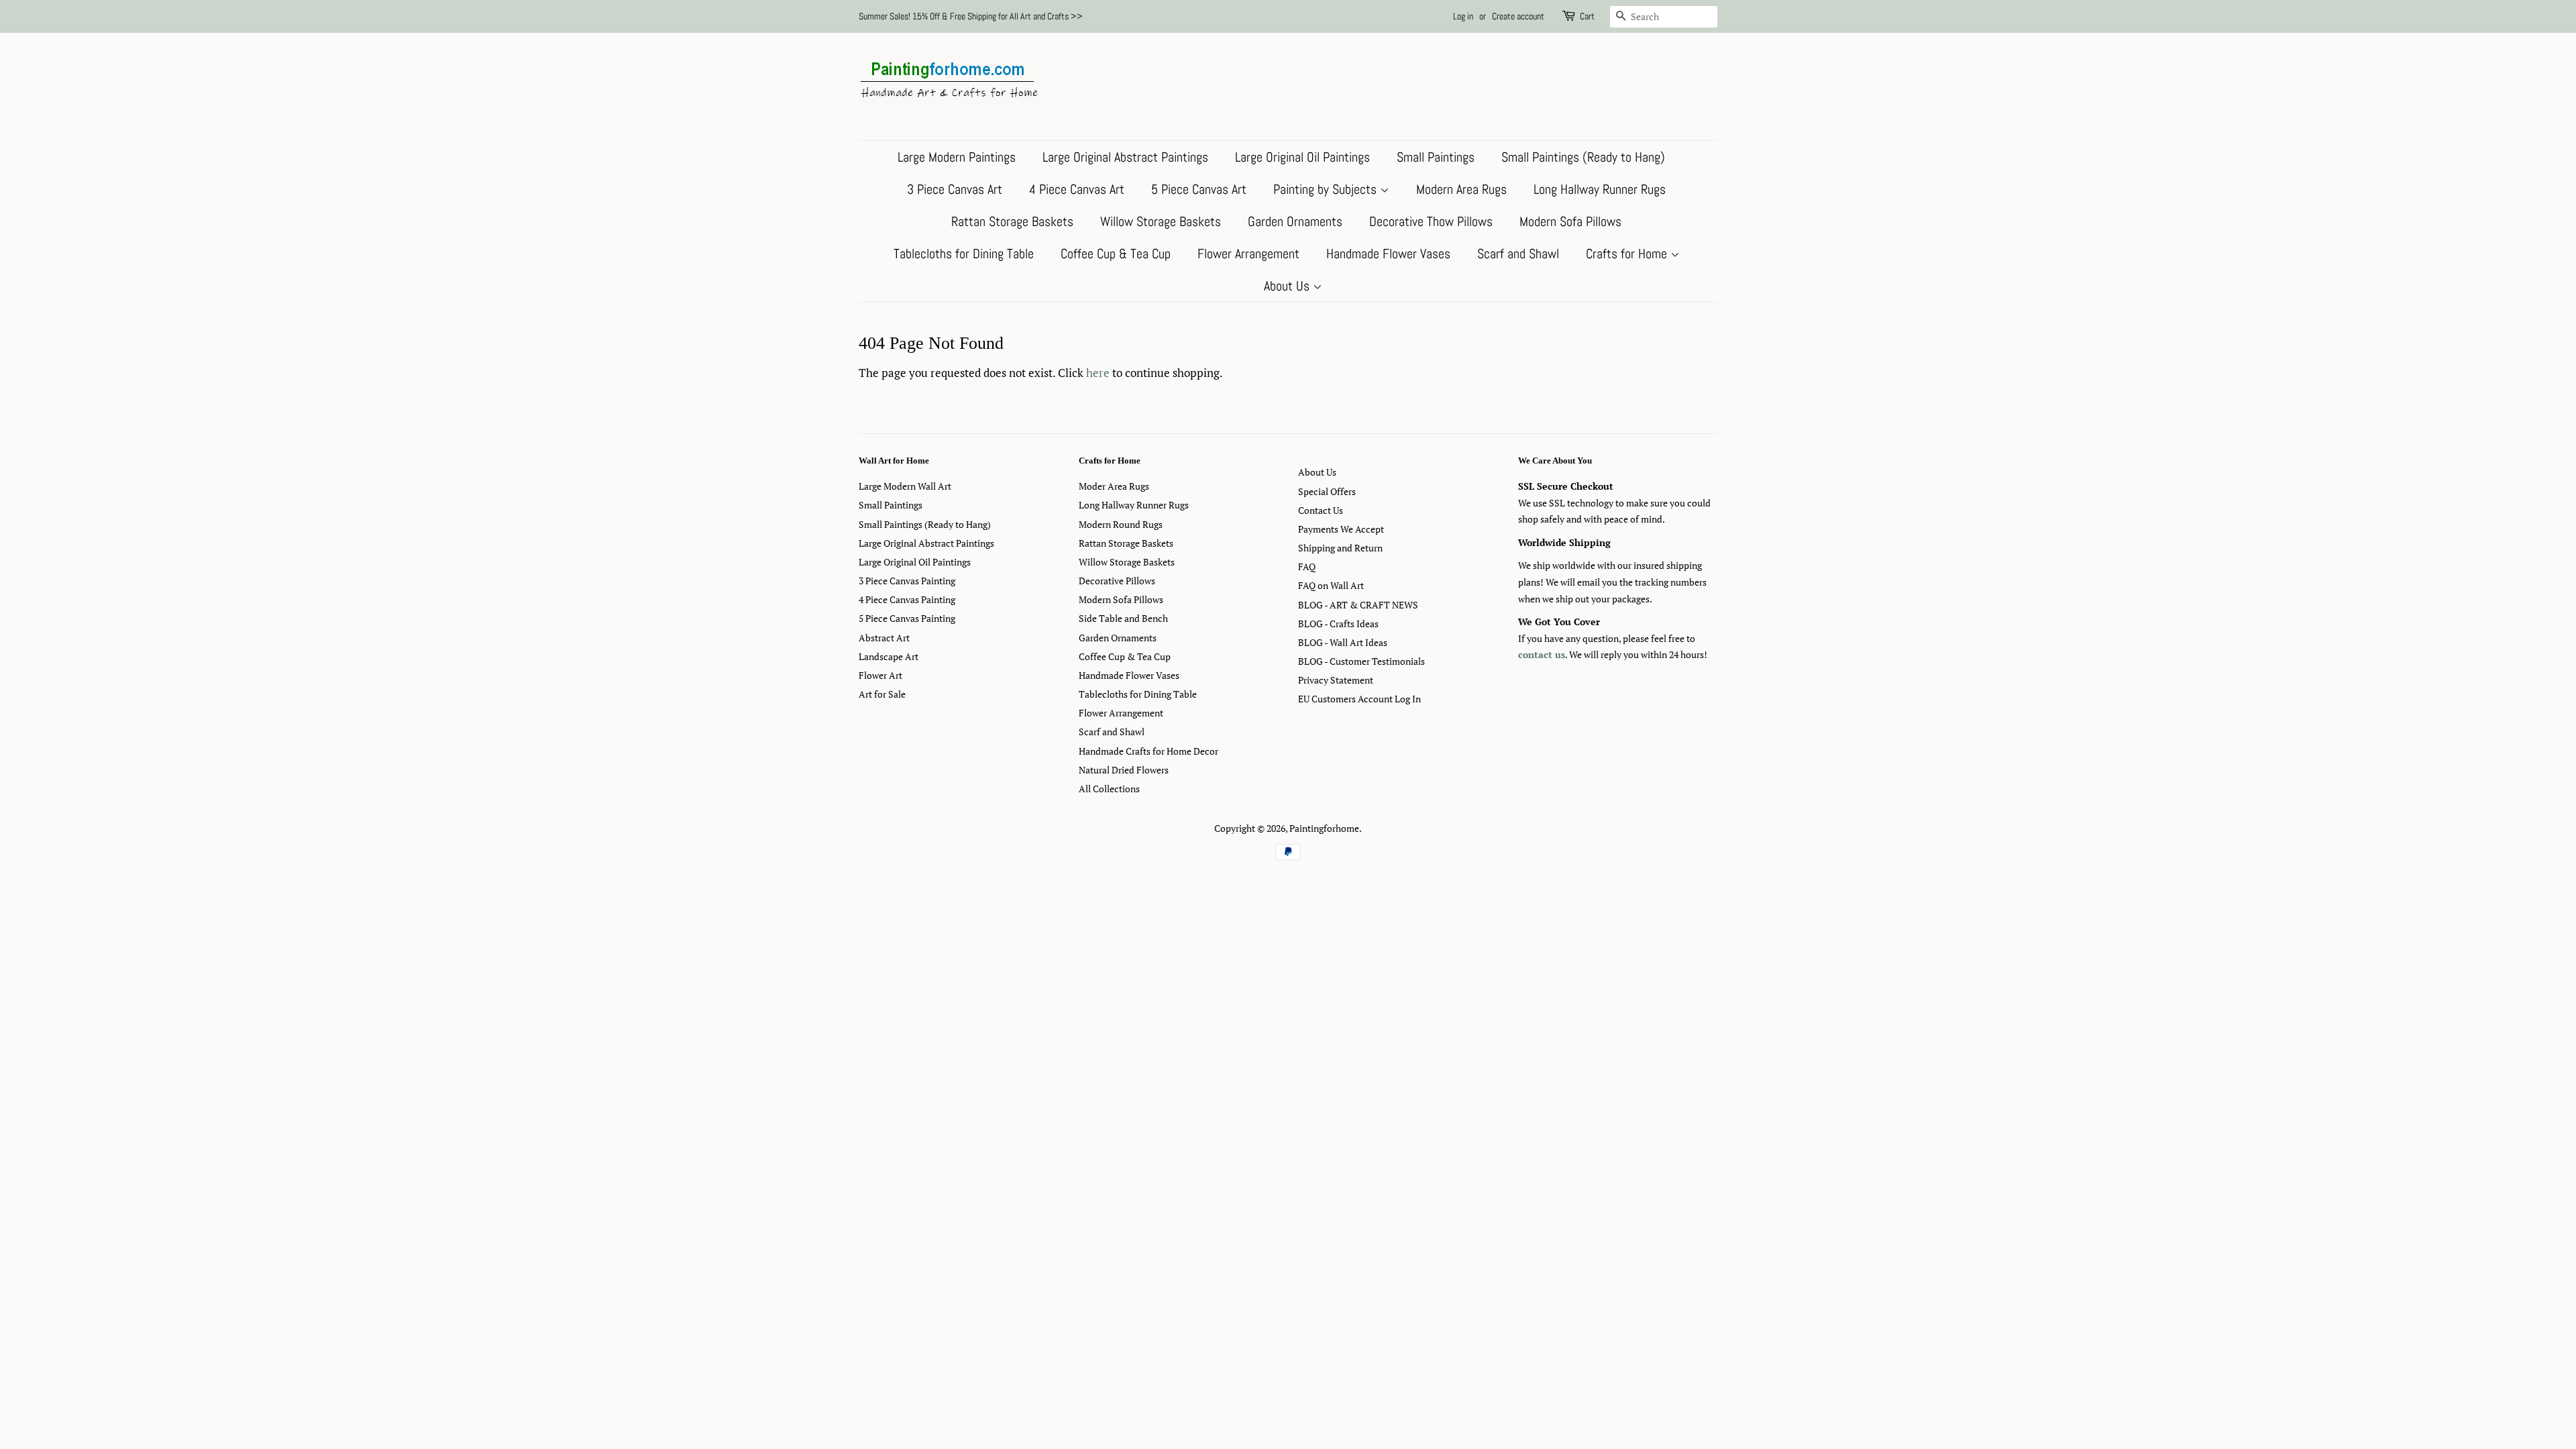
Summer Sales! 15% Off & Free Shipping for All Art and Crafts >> (971, 16)
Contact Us (1321, 510)
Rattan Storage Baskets (1012, 221)
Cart (1587, 16)
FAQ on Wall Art (1331, 585)
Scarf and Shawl (1518, 254)
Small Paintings (1436, 157)
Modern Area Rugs (1461, 189)
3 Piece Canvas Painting (907, 581)
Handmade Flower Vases (1388, 254)
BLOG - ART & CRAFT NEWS (1358, 605)
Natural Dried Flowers (1124, 770)
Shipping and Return (1340, 548)
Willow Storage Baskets (1161, 221)
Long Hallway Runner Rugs (1600, 189)
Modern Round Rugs (1121, 524)
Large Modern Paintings (957, 157)
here (1098, 373)
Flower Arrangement (1248, 254)
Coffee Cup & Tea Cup (1116, 254)
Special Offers (1327, 491)
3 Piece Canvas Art (955, 189)
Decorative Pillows (1117, 581)
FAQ (1307, 567)
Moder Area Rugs (1114, 486)
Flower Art (880, 675)
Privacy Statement (1336, 680)
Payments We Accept (1341, 529)
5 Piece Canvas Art (1199, 189)
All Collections (1109, 789)
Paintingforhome (1324, 828)
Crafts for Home (1628, 254)
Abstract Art (884, 638)
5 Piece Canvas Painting (907, 618)
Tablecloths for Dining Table (964, 254)
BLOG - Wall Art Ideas (1343, 642)
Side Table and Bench (1123, 618)
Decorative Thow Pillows (1431, 221)
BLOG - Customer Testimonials (1361, 661)
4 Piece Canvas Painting (907, 599)
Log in (1463, 16)
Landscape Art (889, 656)
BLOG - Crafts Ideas (1338, 624)
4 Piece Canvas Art (1077, 189)
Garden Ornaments (1295, 221)
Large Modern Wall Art (905, 486)
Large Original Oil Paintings (1302, 157)
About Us (1288, 286)
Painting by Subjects (1327, 189)
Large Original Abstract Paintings (1125, 157)
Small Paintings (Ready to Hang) (1583, 157)
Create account (1518, 16)
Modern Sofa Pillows (1570, 221)
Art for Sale (882, 694)
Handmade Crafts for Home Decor (1148, 751)
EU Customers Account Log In (1359, 699)
